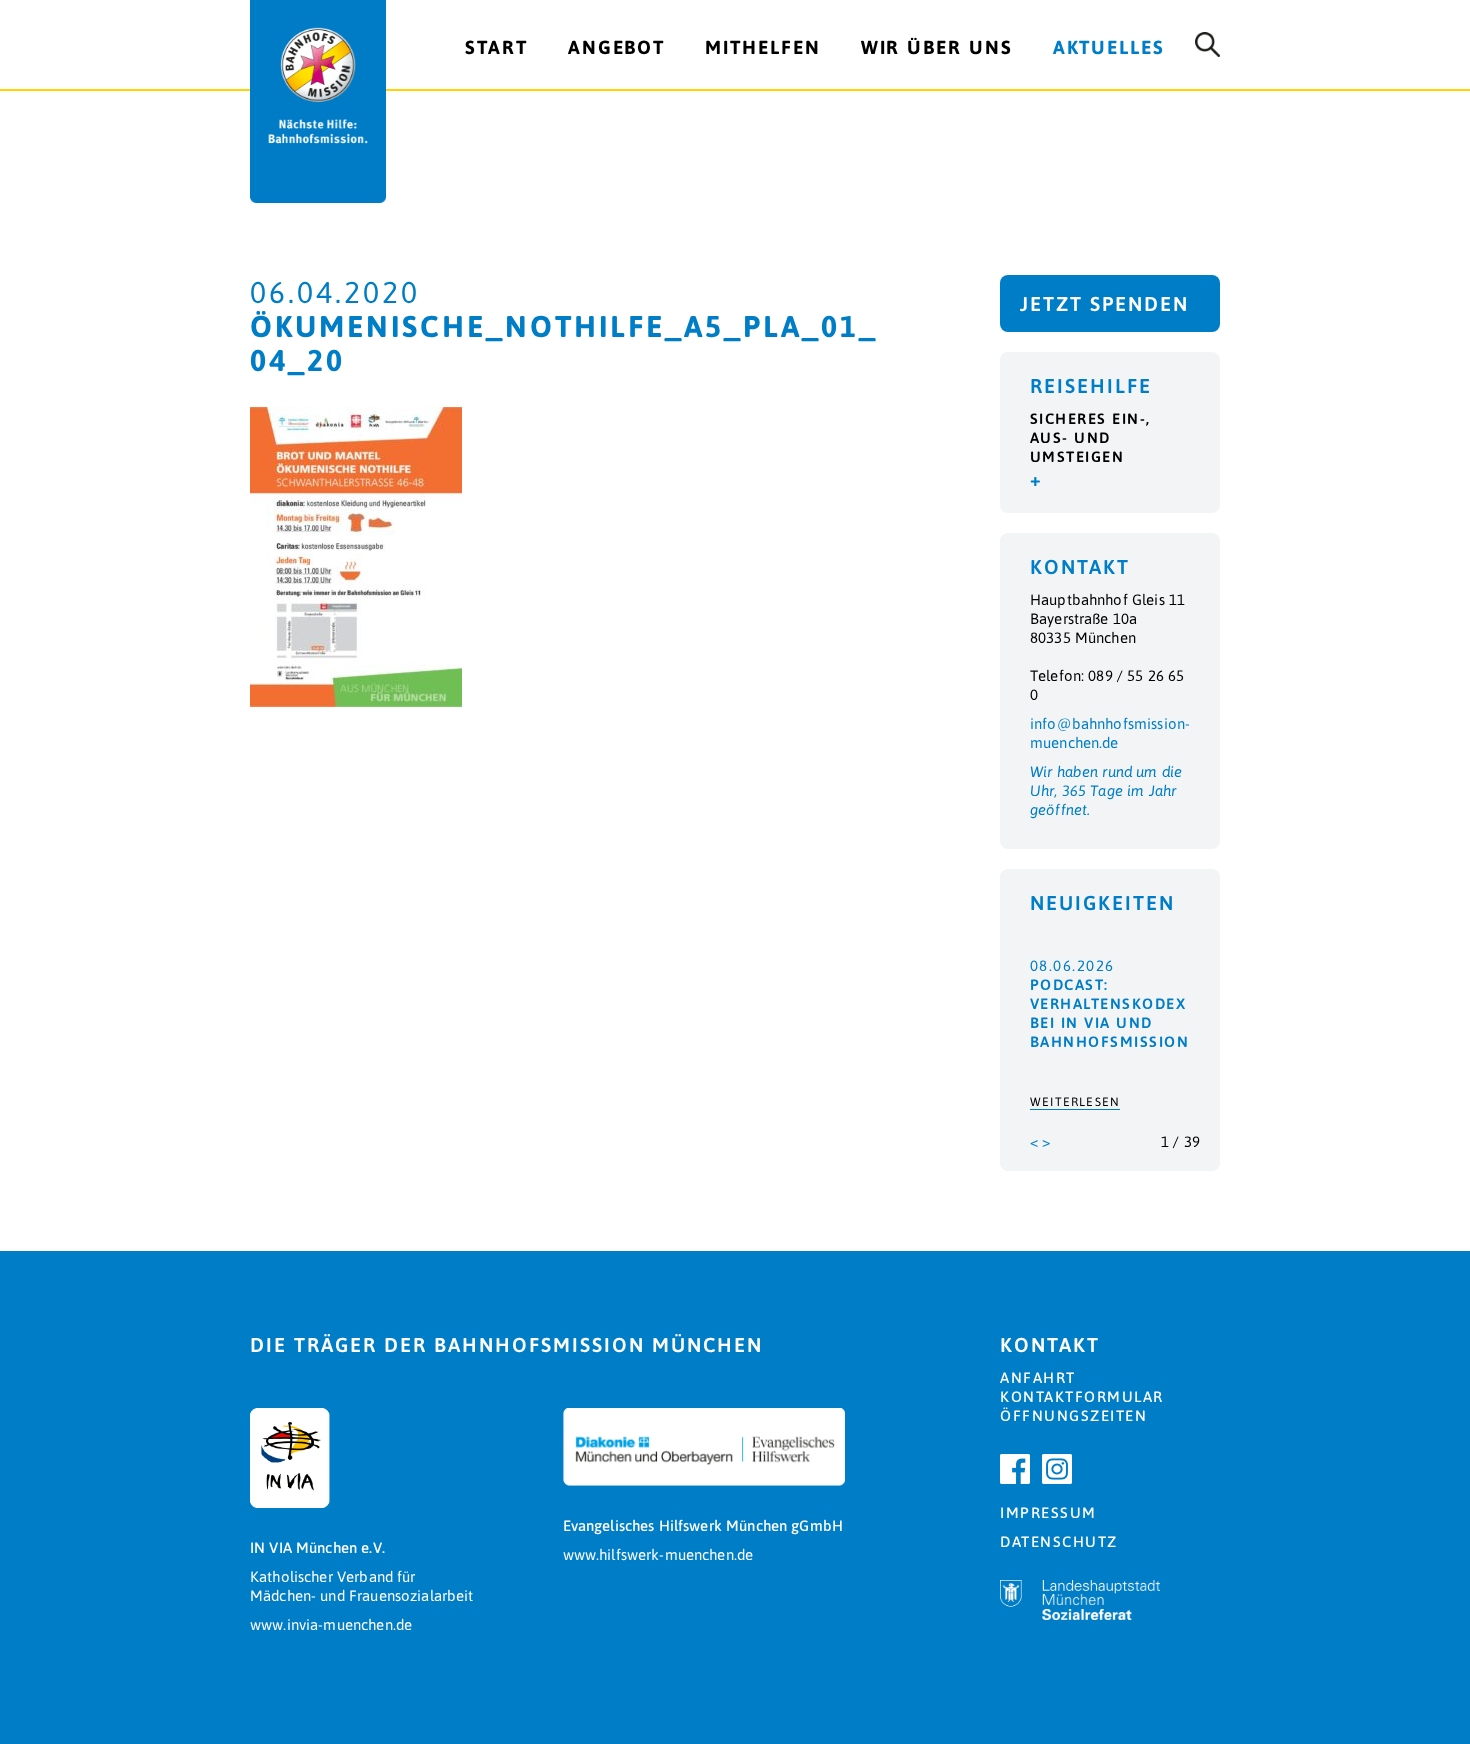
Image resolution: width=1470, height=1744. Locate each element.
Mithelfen (762, 47)
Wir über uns (937, 47)
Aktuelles (1109, 47)
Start (496, 47)
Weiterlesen (1075, 1102)
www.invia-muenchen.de (331, 1624)
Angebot (616, 47)
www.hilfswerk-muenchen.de (658, 1554)
